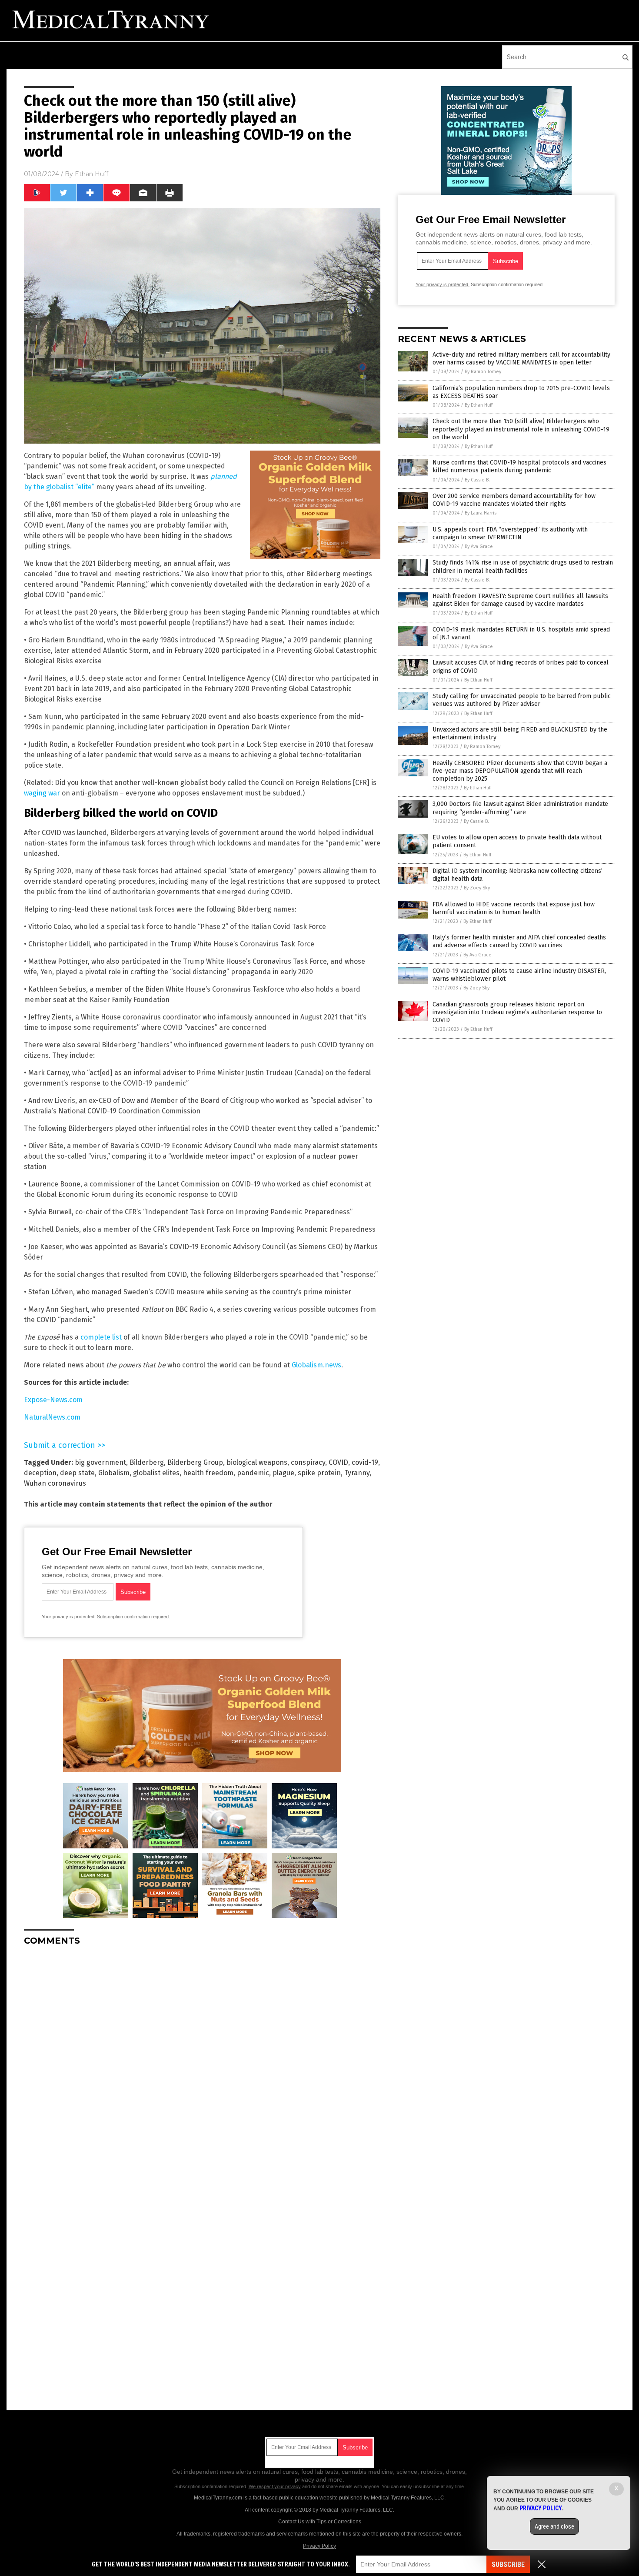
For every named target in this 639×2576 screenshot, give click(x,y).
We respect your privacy (275, 2486)
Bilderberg (147, 1462)
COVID (338, 1462)
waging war (42, 793)
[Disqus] (202, 2061)
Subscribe (508, 2564)
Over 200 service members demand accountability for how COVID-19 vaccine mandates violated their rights (514, 500)
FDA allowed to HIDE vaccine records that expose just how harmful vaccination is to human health (514, 908)
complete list (101, 1337)
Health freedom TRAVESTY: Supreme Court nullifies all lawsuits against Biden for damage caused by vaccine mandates (520, 600)
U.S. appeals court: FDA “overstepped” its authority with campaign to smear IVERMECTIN (510, 533)
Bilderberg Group (195, 1462)
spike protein (319, 1473)
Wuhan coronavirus (55, 1483)
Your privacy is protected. (69, 1617)
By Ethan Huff (479, 405)
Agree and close (554, 2526)
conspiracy (308, 1462)
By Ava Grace (479, 546)
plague (283, 1473)
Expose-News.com (53, 1400)
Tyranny (357, 1473)
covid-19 (365, 1462)
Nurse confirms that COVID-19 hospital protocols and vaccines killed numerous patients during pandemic (519, 466)
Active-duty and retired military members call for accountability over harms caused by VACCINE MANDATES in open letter (521, 359)
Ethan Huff (92, 174)
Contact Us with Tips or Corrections (320, 2522)
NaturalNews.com (52, 1417)
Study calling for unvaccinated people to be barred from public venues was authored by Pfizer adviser (522, 700)
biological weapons (257, 1462)
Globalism (114, 1473)
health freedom (208, 1473)
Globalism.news (316, 1365)
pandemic (253, 1473)
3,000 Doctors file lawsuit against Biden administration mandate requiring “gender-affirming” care (520, 808)
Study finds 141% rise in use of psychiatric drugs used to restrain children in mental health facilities (523, 566)
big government (100, 1462)
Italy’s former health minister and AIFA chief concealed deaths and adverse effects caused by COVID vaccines (519, 941)
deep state (77, 1473)
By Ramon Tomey (483, 372)
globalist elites (156, 1473)
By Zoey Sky (477, 888)
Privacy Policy (319, 2546)
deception (40, 1473)
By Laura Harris (481, 513)
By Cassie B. (477, 480)
